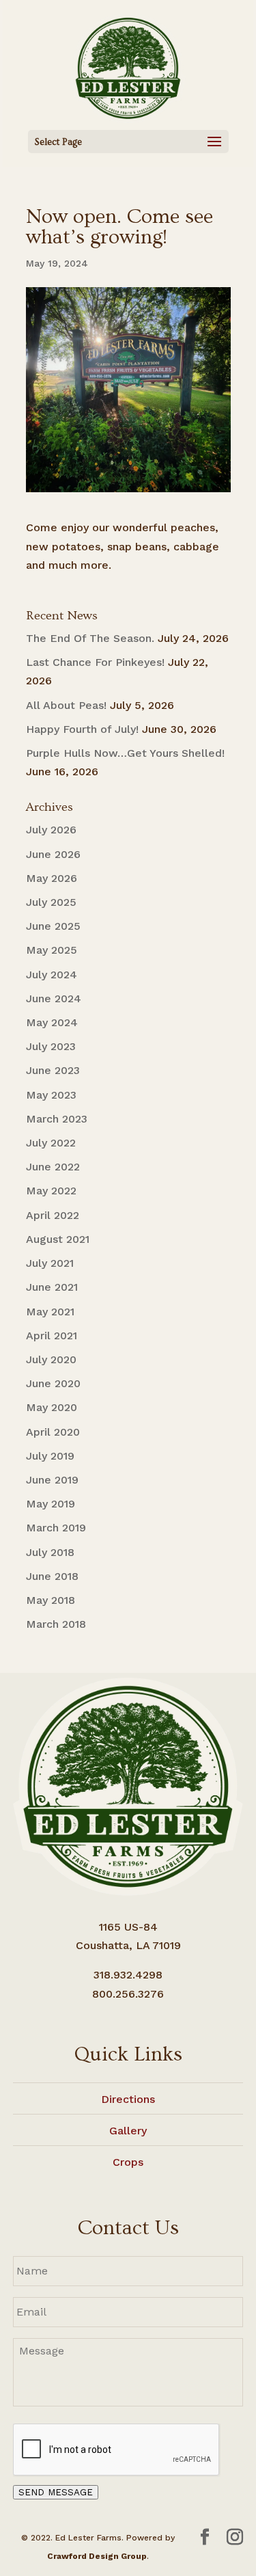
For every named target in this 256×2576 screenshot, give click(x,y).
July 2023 (51, 1046)
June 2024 (54, 998)
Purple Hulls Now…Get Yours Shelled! (125, 753)
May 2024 (52, 1022)
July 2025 (51, 902)
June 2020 (53, 1383)
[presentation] (117, 2450)
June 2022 (53, 1167)
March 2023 (57, 1119)
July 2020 (51, 1359)
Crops (128, 2162)
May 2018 (51, 1600)
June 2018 (52, 1576)
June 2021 (52, 1287)
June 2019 (52, 1480)
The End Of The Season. (90, 638)
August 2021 (58, 1239)
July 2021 (50, 1263)
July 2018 (50, 1552)
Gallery (128, 2131)
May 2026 (52, 878)
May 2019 (51, 1504)
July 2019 (50, 1456)
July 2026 (51, 830)
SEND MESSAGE (56, 2492)
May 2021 (50, 1312)
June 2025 (53, 926)
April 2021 (52, 1336)
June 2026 (53, 854)
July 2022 (51, 1143)
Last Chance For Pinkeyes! (95, 662)
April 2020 (53, 1432)
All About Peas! (66, 705)
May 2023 (51, 1095)
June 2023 (53, 1070)
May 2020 (52, 1407)
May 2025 (52, 950)
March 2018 (56, 1624)
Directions (128, 2099)
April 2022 (53, 1215)
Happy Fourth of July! (82, 729)
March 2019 (56, 1528)
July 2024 (52, 975)
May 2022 (51, 1191)
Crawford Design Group (97, 2556)
